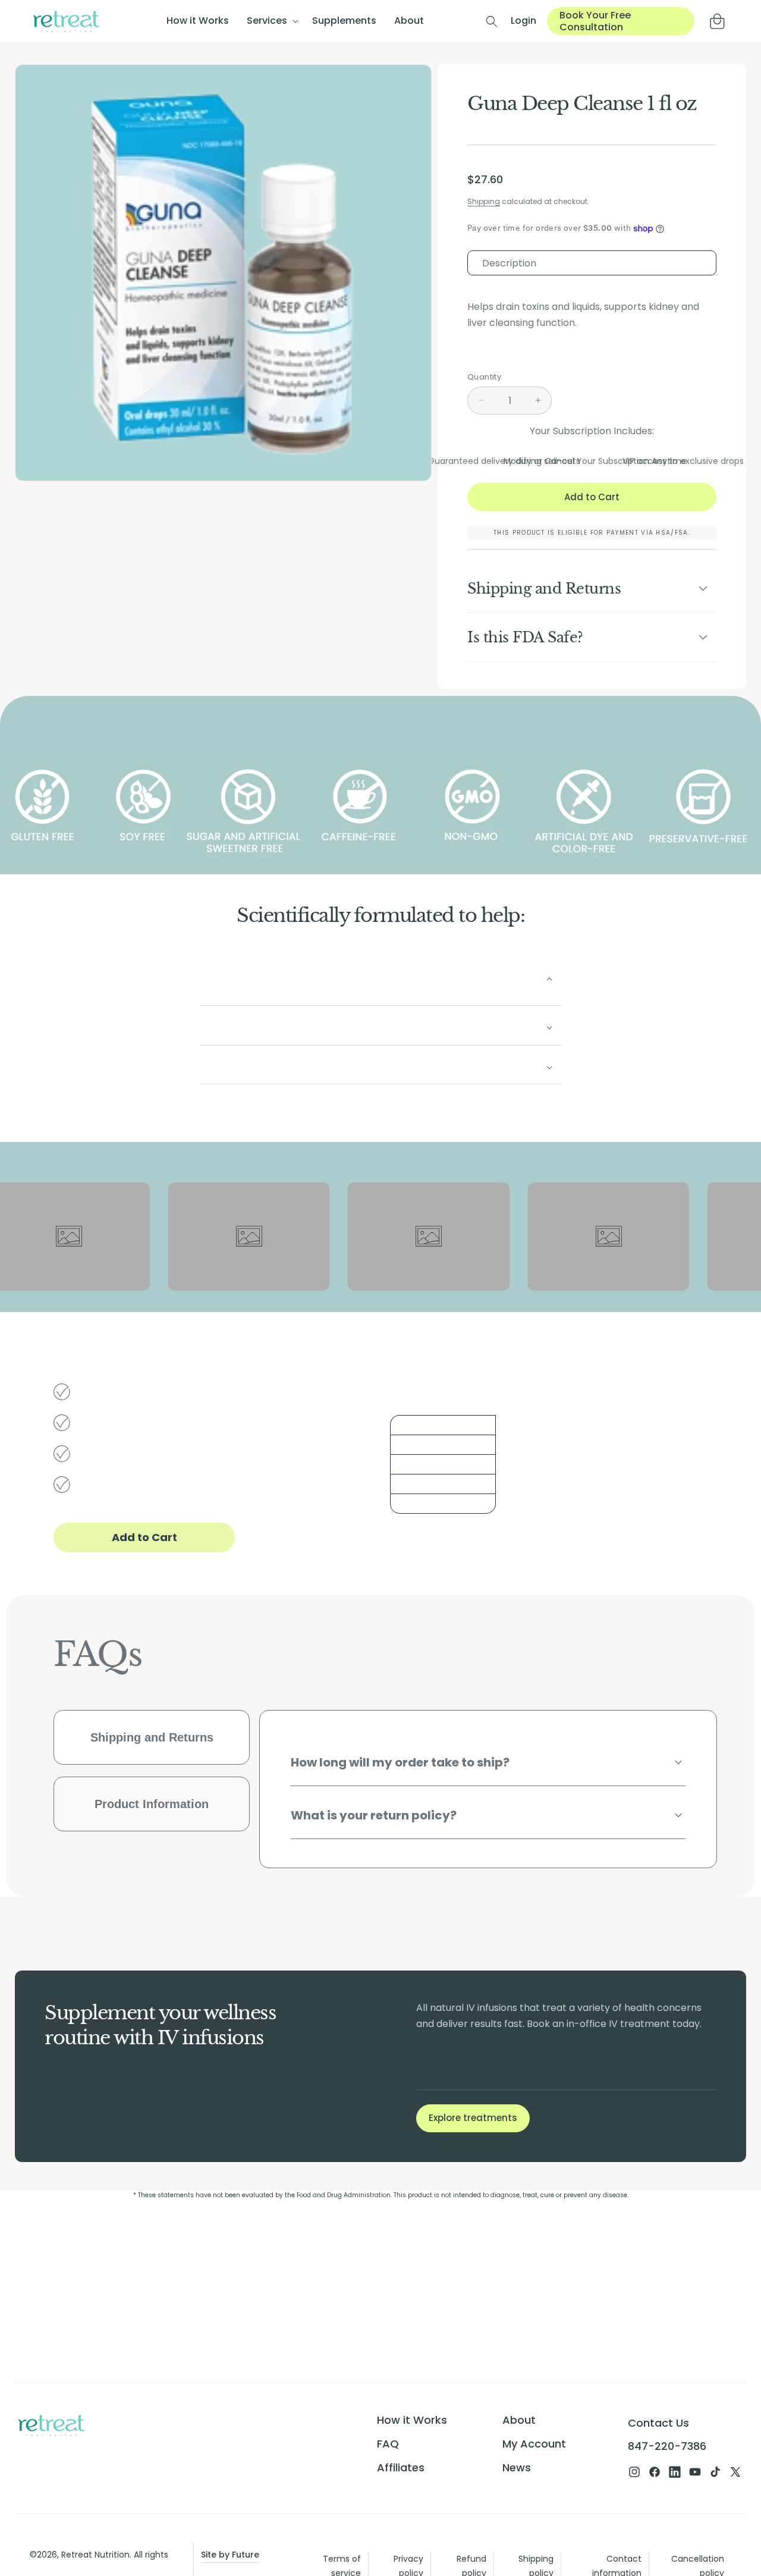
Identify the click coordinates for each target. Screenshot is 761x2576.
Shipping (484, 201)
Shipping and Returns (152, 1737)
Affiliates (401, 2467)
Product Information (152, 1804)
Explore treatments (473, 2118)
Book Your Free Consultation (595, 21)
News (517, 2467)
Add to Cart (144, 1537)
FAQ (388, 2444)
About (519, 2420)
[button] (271, 21)
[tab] (592, 263)
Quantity (484, 377)
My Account (534, 2444)
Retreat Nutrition (95, 2555)
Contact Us (658, 2423)
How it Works (412, 2420)
